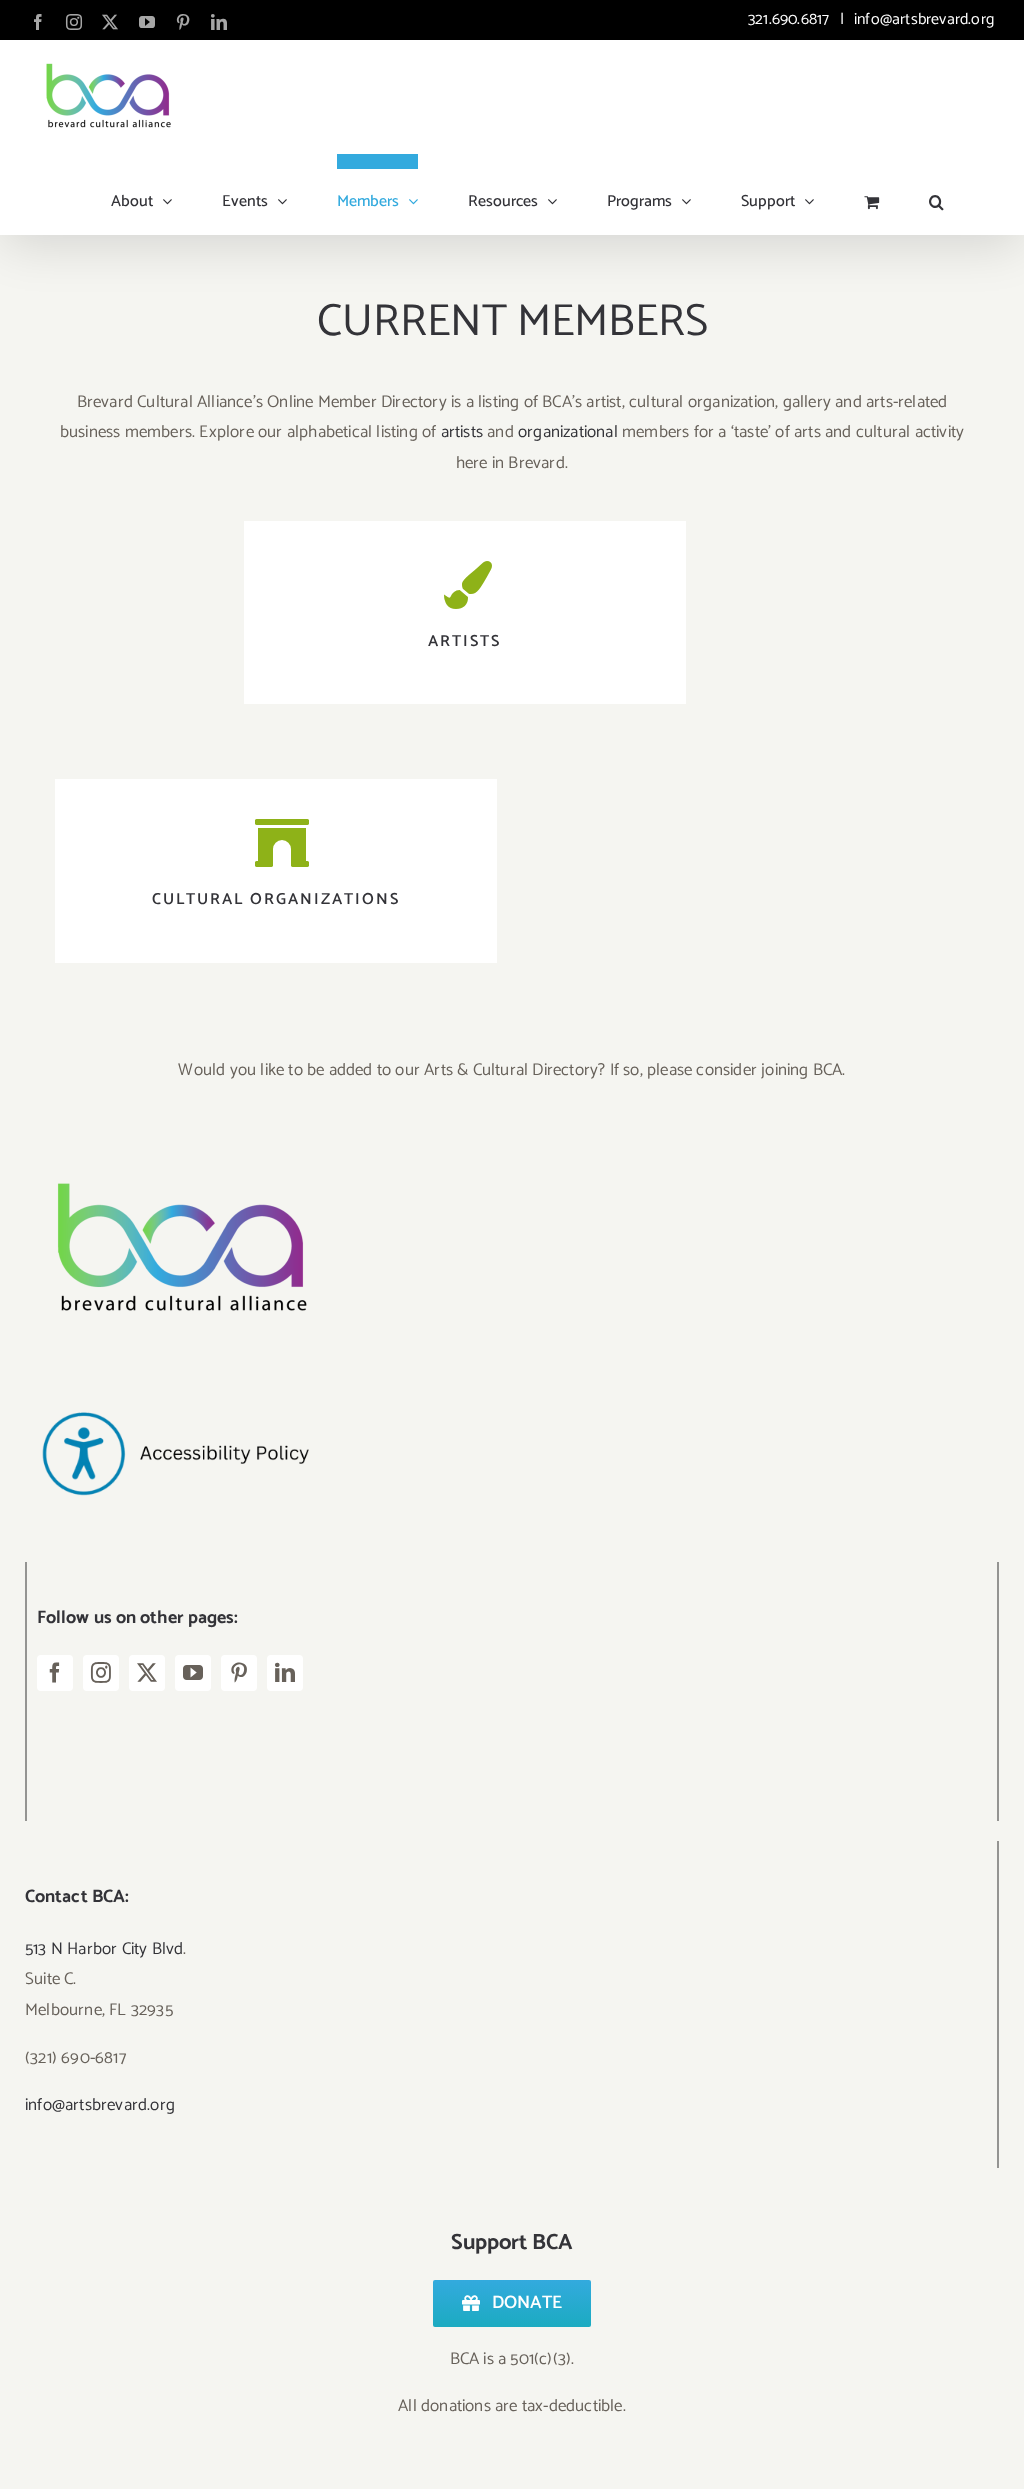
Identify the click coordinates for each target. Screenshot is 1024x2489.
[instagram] (101, 1673)
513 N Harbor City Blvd (104, 1949)
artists (462, 432)
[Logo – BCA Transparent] (175, 1156)
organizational (568, 432)
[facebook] (55, 1673)
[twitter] (147, 1673)
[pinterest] (239, 1673)
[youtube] (193, 1673)
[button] (936, 194)
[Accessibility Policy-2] (175, 1372)
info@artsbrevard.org (922, 19)
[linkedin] (285, 1673)
